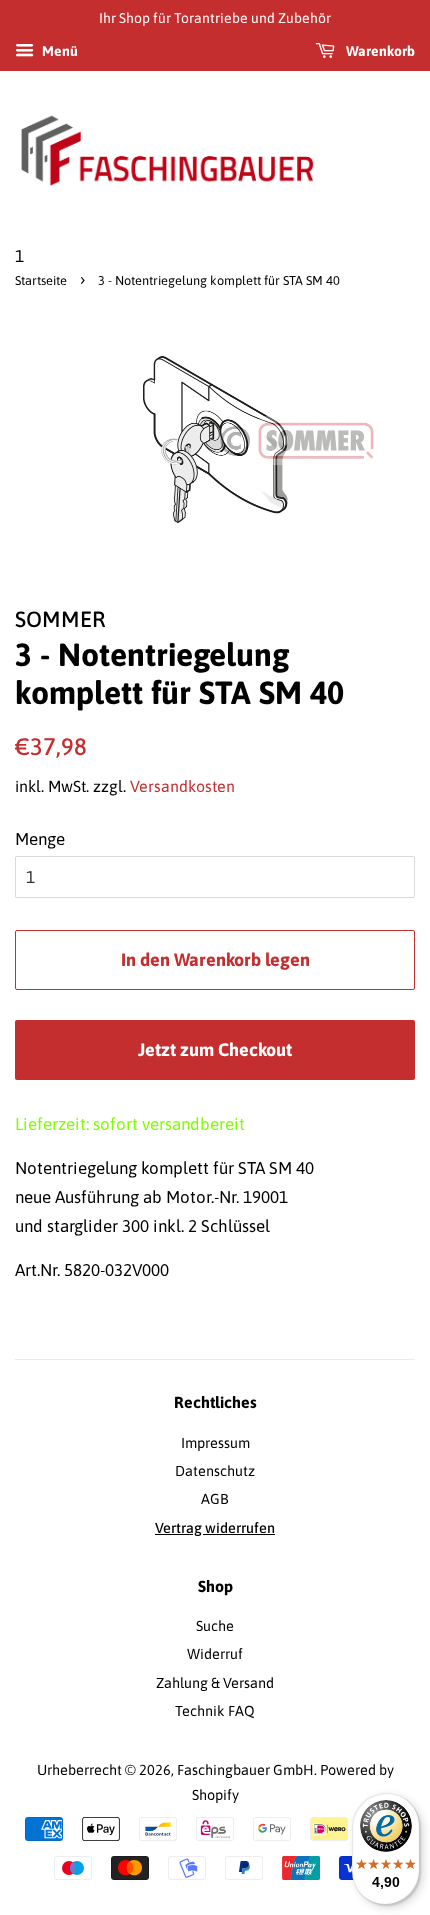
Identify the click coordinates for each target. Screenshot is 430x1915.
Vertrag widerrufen (215, 1528)
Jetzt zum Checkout (215, 1049)
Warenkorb (379, 51)
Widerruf (215, 1654)
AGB (215, 1499)
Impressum (215, 1443)
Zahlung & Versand (215, 1683)
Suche (215, 1626)
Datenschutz (215, 1471)
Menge (40, 839)
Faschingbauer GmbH (245, 1770)
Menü (58, 51)
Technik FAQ (215, 1711)
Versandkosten (182, 786)
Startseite (41, 280)
